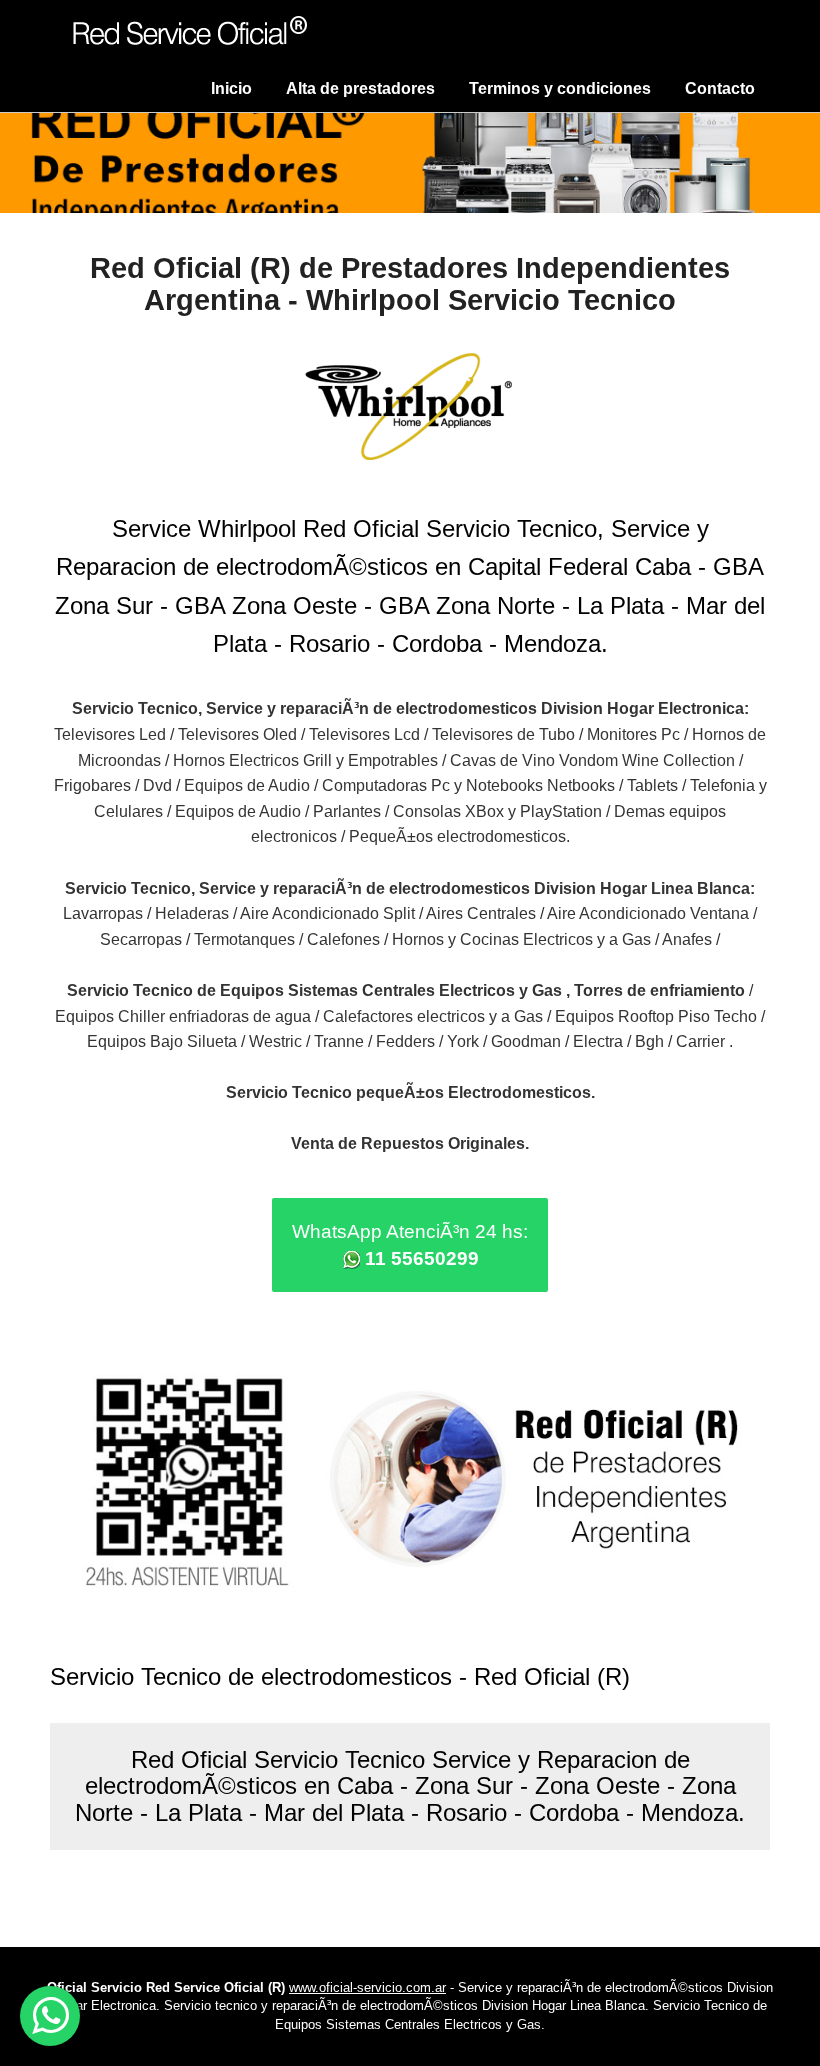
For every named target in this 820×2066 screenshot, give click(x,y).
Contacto (720, 88)
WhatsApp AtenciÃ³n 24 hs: (410, 1245)
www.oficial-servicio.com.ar (367, 1987)
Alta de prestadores (360, 88)
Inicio (231, 88)
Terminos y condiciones (560, 88)
